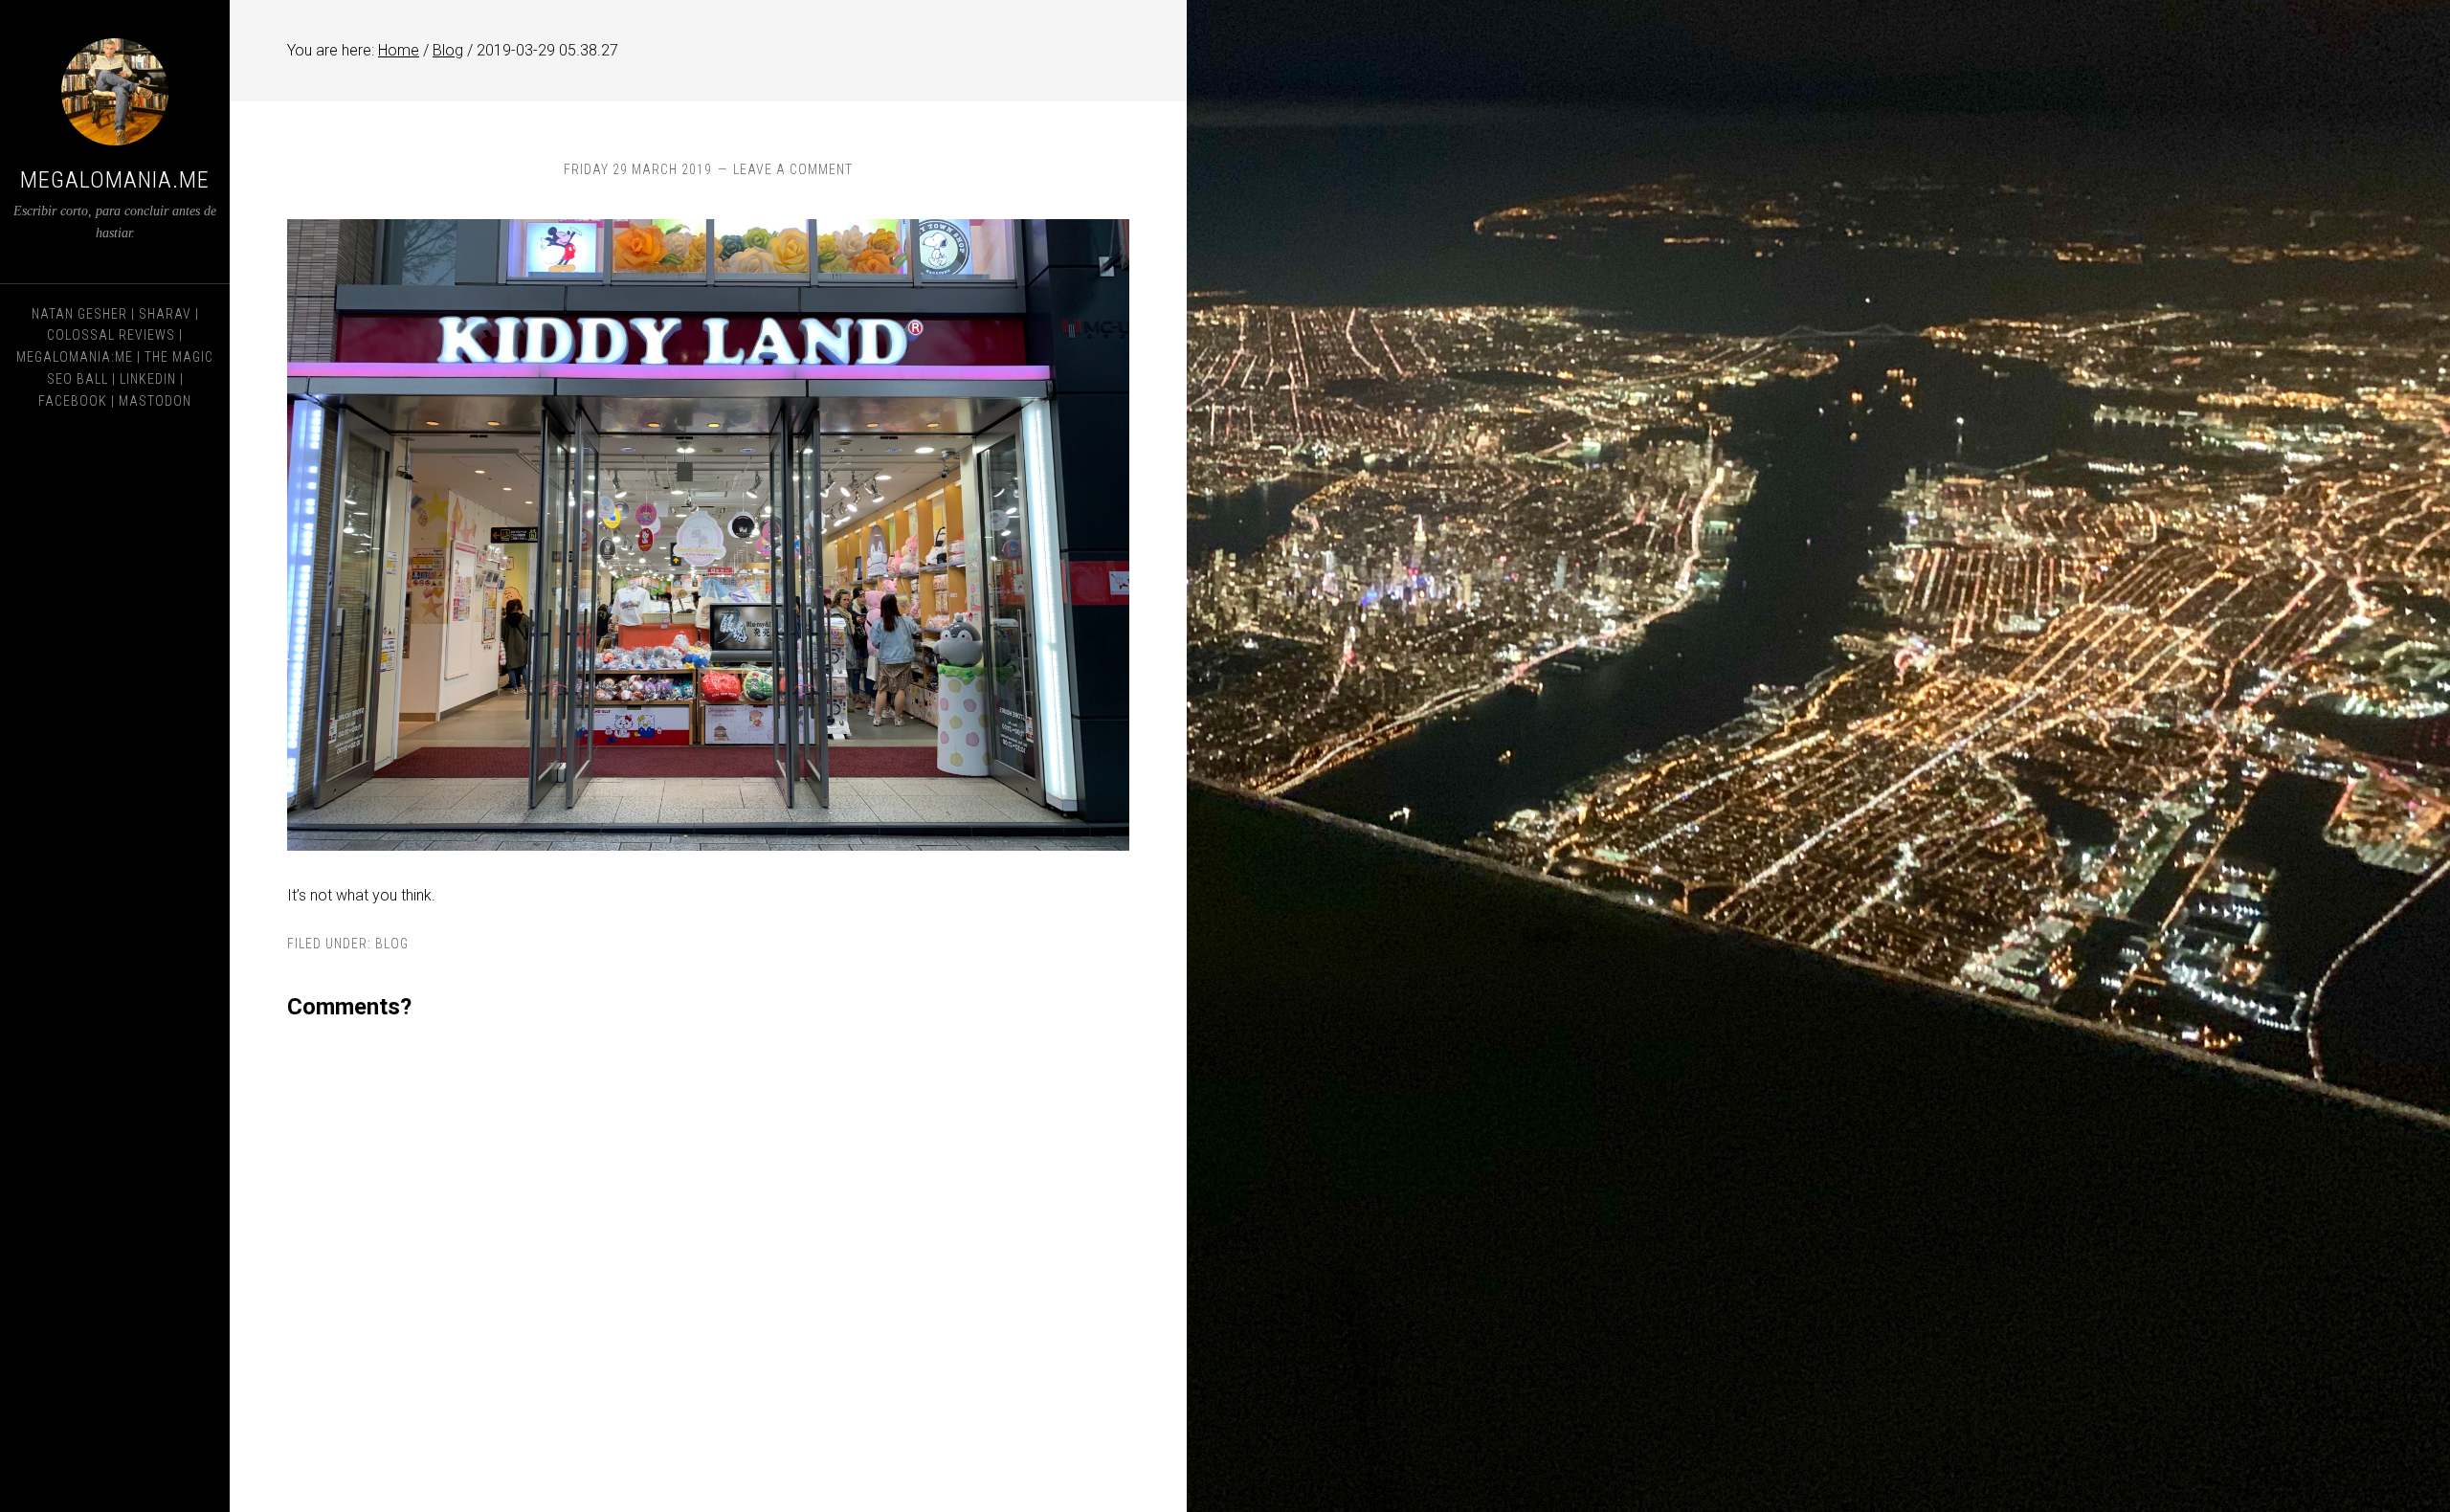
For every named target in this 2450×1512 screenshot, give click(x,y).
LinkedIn (148, 379)
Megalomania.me (115, 180)
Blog (392, 944)
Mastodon (155, 401)
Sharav (165, 314)
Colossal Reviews (111, 335)
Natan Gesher (79, 314)
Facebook (73, 401)
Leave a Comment (793, 169)
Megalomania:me (75, 357)
